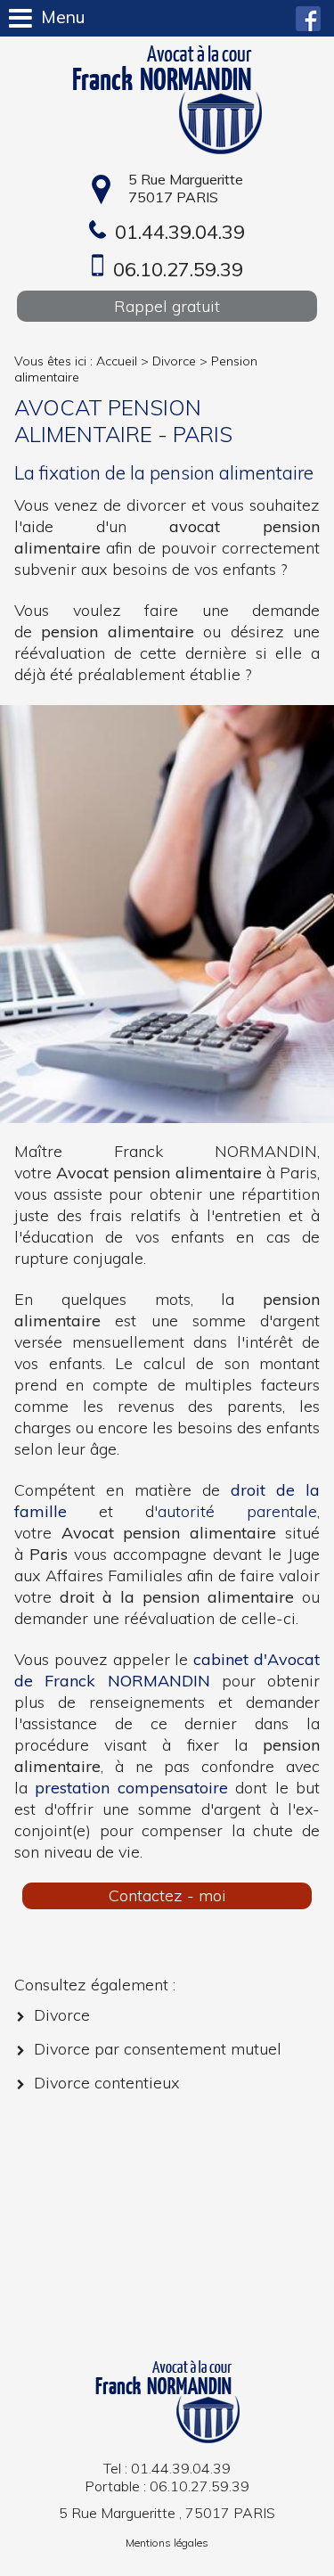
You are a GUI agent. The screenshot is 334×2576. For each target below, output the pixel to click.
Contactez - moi (167, 1895)
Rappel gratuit (167, 306)
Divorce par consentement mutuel (158, 2049)
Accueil (117, 361)
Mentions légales (167, 2543)
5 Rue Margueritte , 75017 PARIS (167, 2513)
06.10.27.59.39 (178, 269)
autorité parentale (237, 1511)
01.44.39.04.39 (180, 232)
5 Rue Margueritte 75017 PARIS (186, 188)
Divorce (174, 361)
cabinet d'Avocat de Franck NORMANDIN (167, 1670)
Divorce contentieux (107, 2083)
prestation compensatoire (131, 1788)
